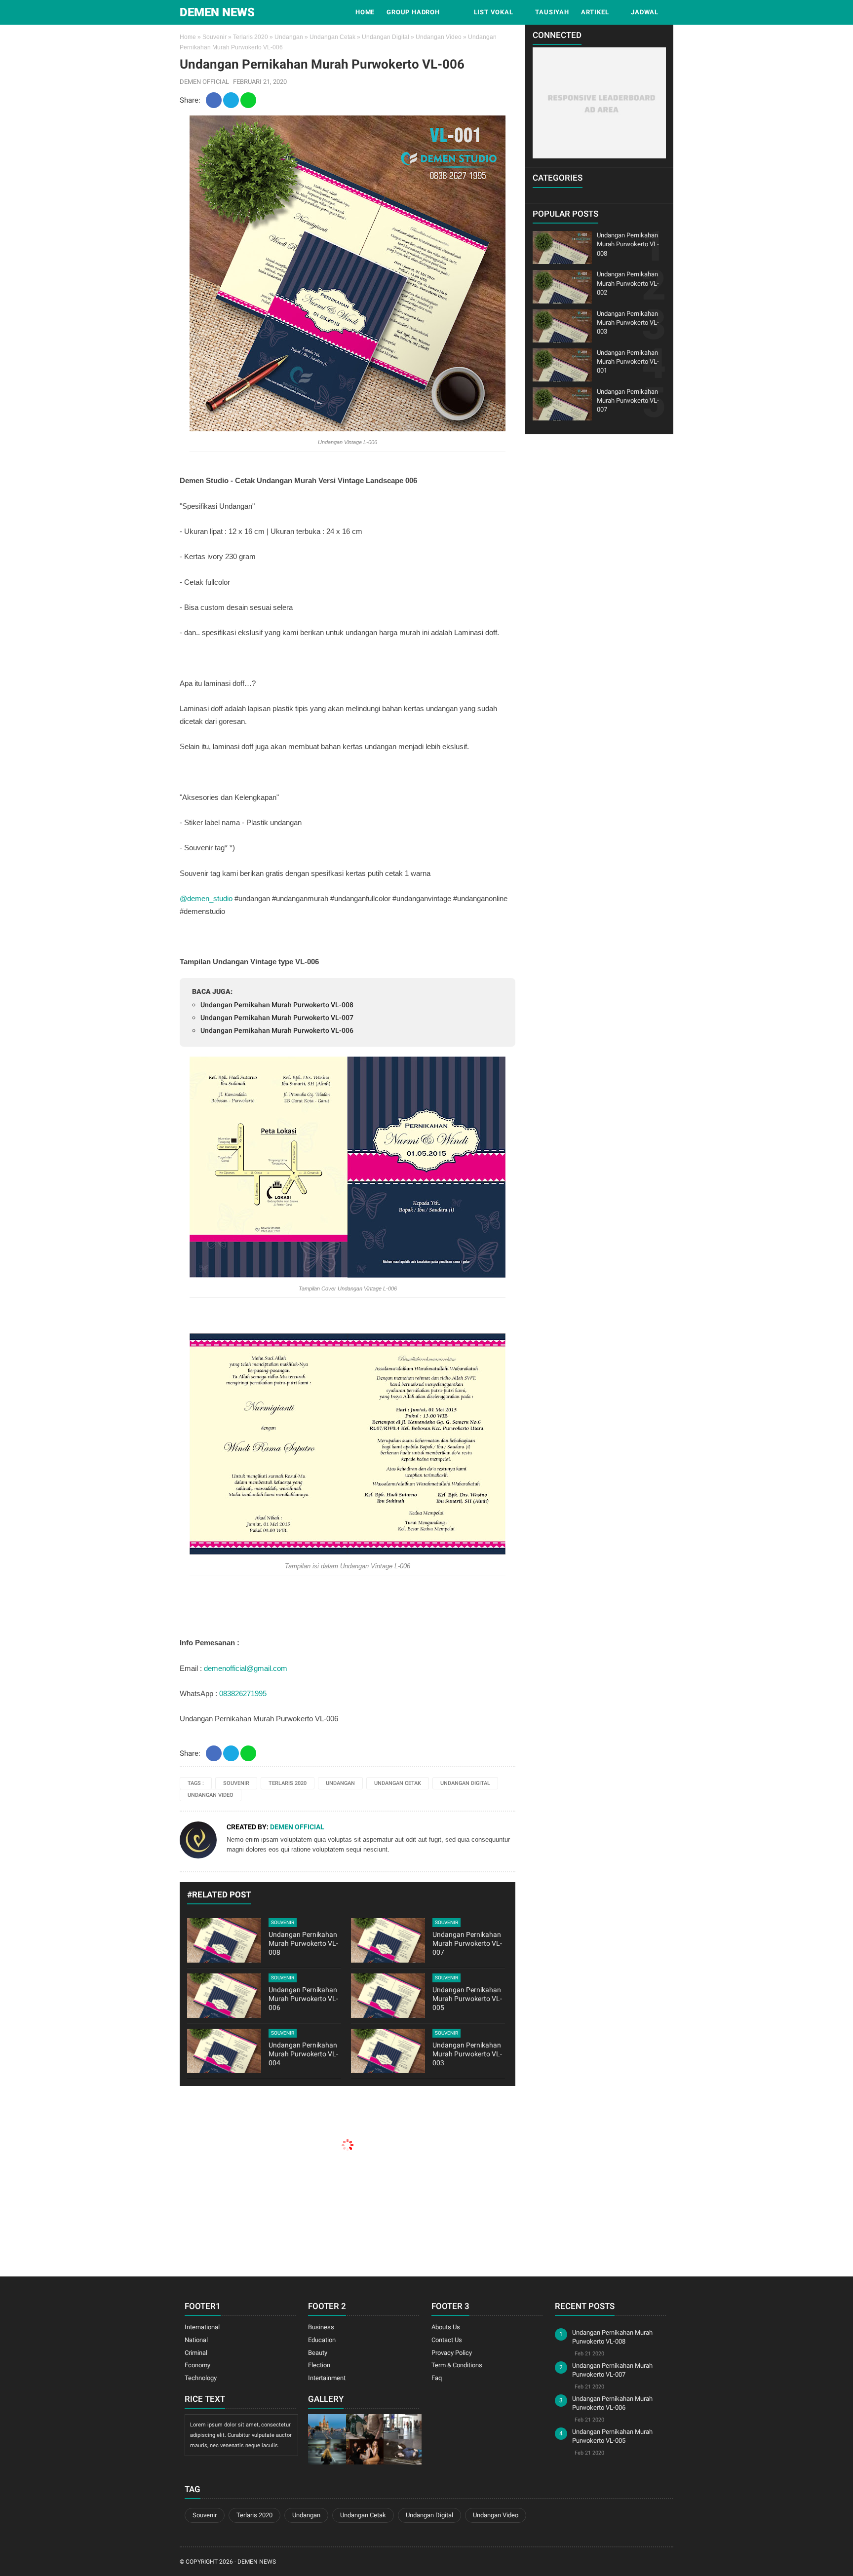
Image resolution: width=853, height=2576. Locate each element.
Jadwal (645, 12)
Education (322, 2340)
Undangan (289, 37)
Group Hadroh (413, 12)
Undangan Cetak (332, 37)
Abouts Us (446, 2327)
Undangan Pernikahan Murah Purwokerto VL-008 (277, 1005)
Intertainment (327, 2378)
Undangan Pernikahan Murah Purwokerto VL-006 (277, 1030)
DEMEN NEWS (217, 12)
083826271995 (243, 1693)
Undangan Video (439, 37)
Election (319, 2365)
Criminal (196, 2353)
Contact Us (447, 2340)
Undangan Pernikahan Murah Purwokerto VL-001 (628, 361)
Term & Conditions (457, 2365)
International (202, 2327)
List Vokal (494, 12)
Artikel (595, 12)
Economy (197, 2365)
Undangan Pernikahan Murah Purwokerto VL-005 (467, 1999)
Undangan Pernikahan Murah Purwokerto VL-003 (467, 2054)
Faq (437, 2378)
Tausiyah (552, 12)
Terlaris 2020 (251, 37)
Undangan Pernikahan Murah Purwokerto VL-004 (303, 2054)
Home (365, 12)
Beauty (318, 2353)
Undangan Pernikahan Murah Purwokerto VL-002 (628, 283)
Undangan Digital (386, 37)
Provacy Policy (452, 2353)
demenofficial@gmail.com (246, 1668)
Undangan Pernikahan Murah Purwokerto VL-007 (277, 1018)
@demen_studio (206, 898)
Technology (201, 2378)
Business (321, 2327)
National (196, 2340)
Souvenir (214, 37)
